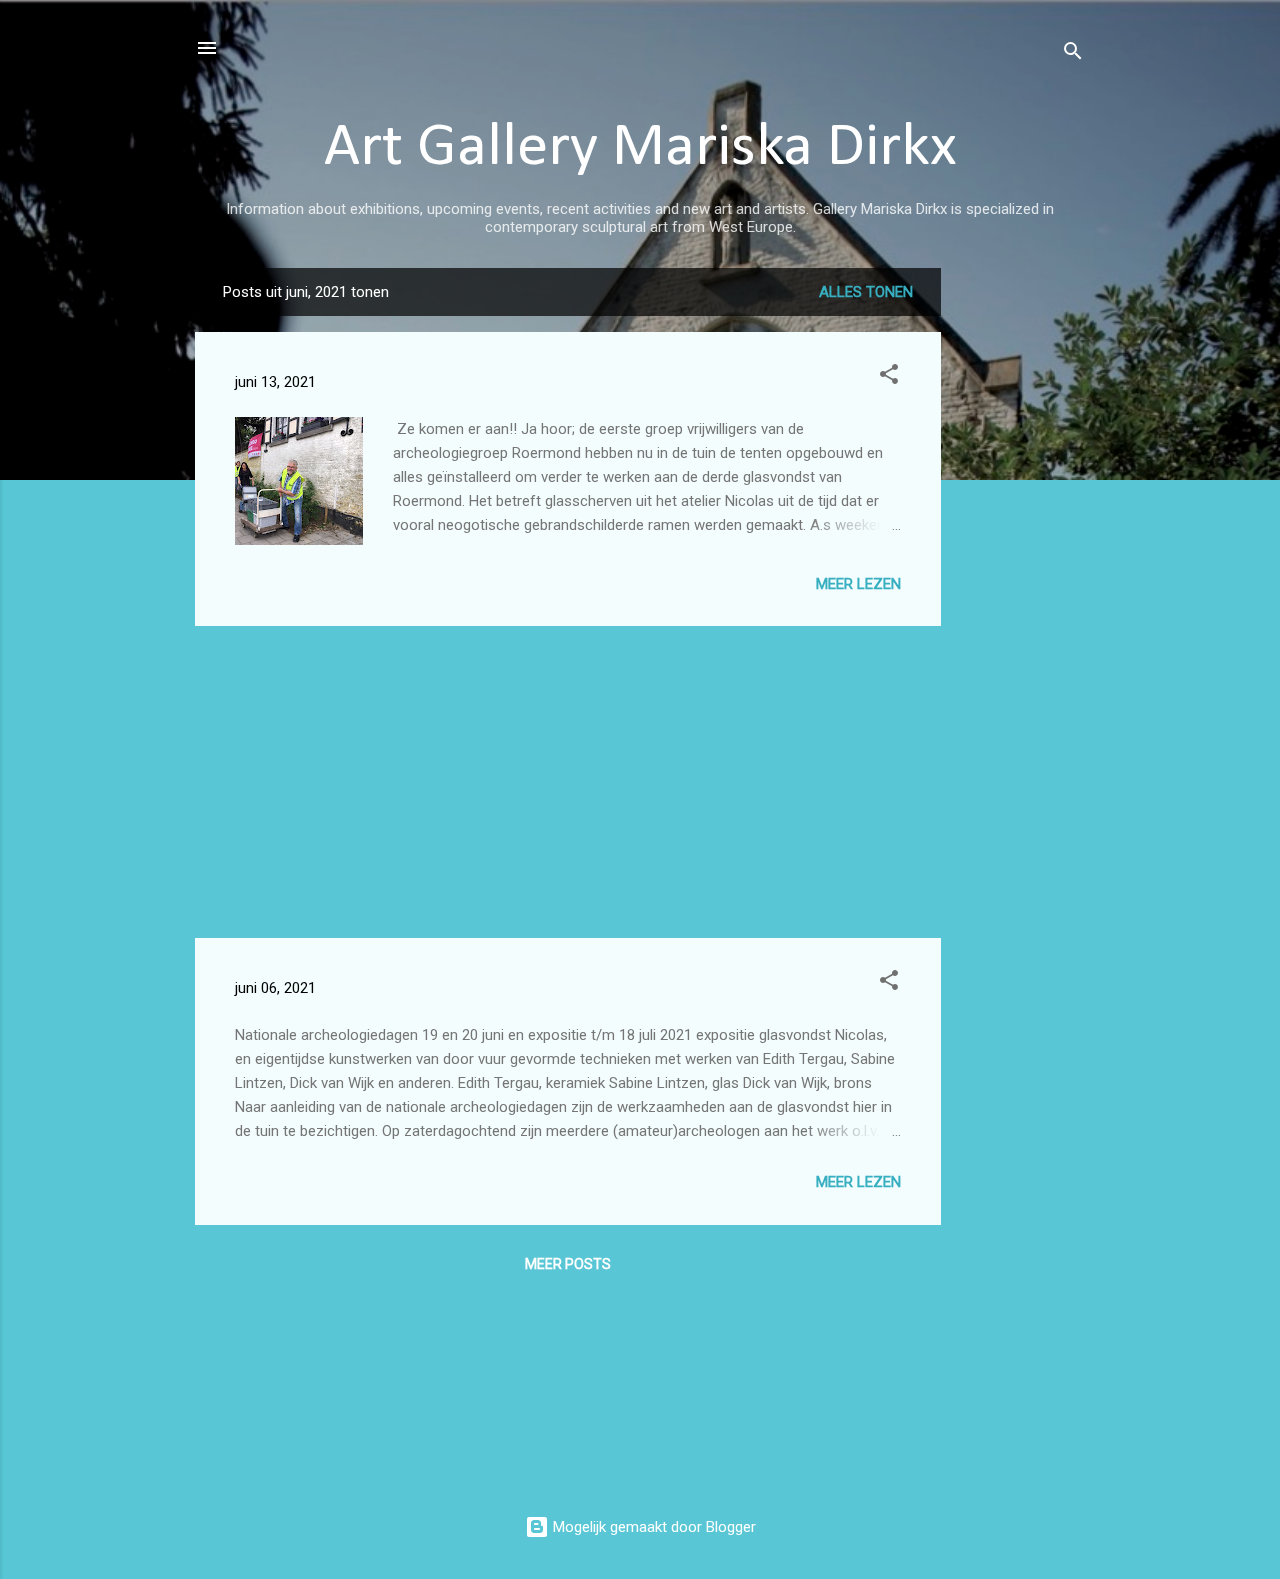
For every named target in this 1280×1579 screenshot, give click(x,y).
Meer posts (568, 1264)
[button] (889, 377)
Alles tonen (866, 292)
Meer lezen (858, 584)
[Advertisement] (1021, 568)
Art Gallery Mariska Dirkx (640, 148)
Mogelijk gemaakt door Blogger (652, 1527)
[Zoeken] (1073, 54)
